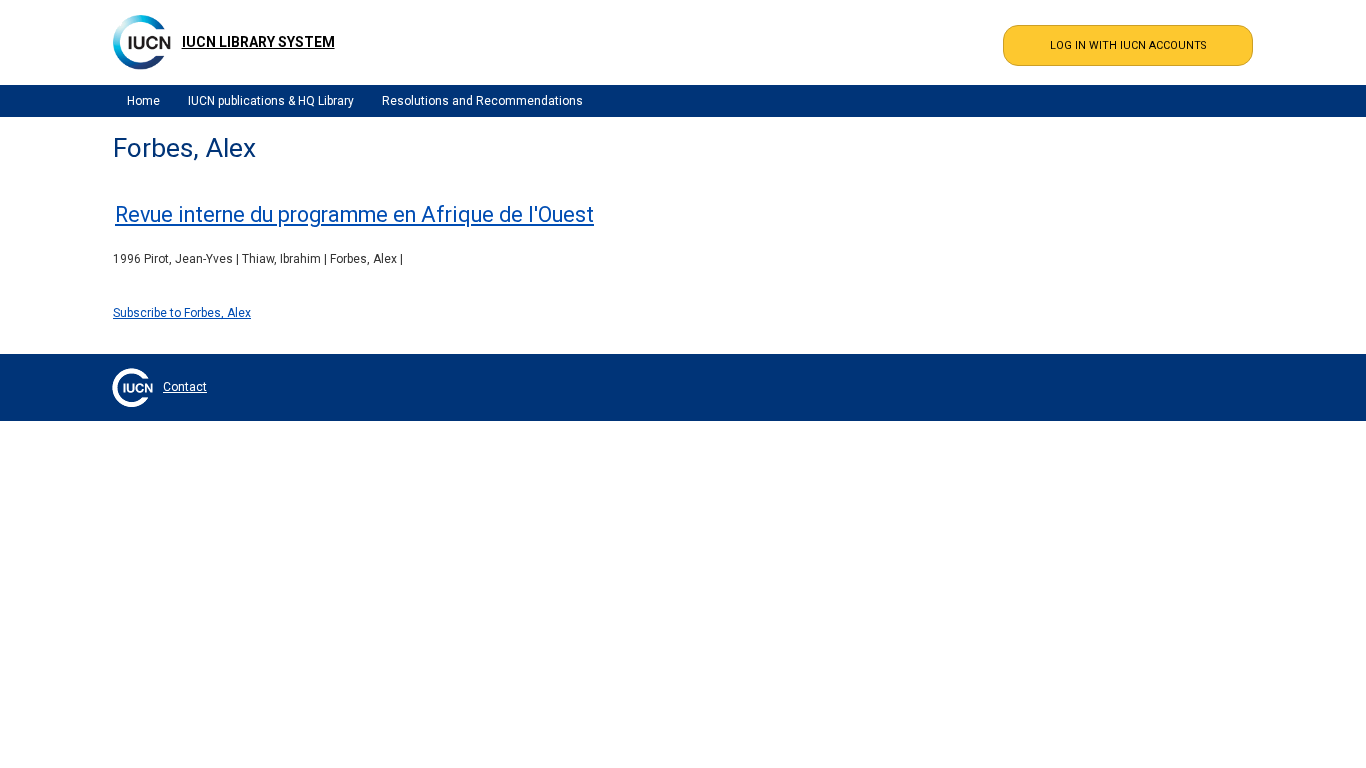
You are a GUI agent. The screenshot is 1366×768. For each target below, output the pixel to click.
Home (143, 101)
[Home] (142, 42)
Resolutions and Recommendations (482, 101)
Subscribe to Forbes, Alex (182, 313)
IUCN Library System (258, 42)
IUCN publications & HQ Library (271, 101)
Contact (185, 387)
